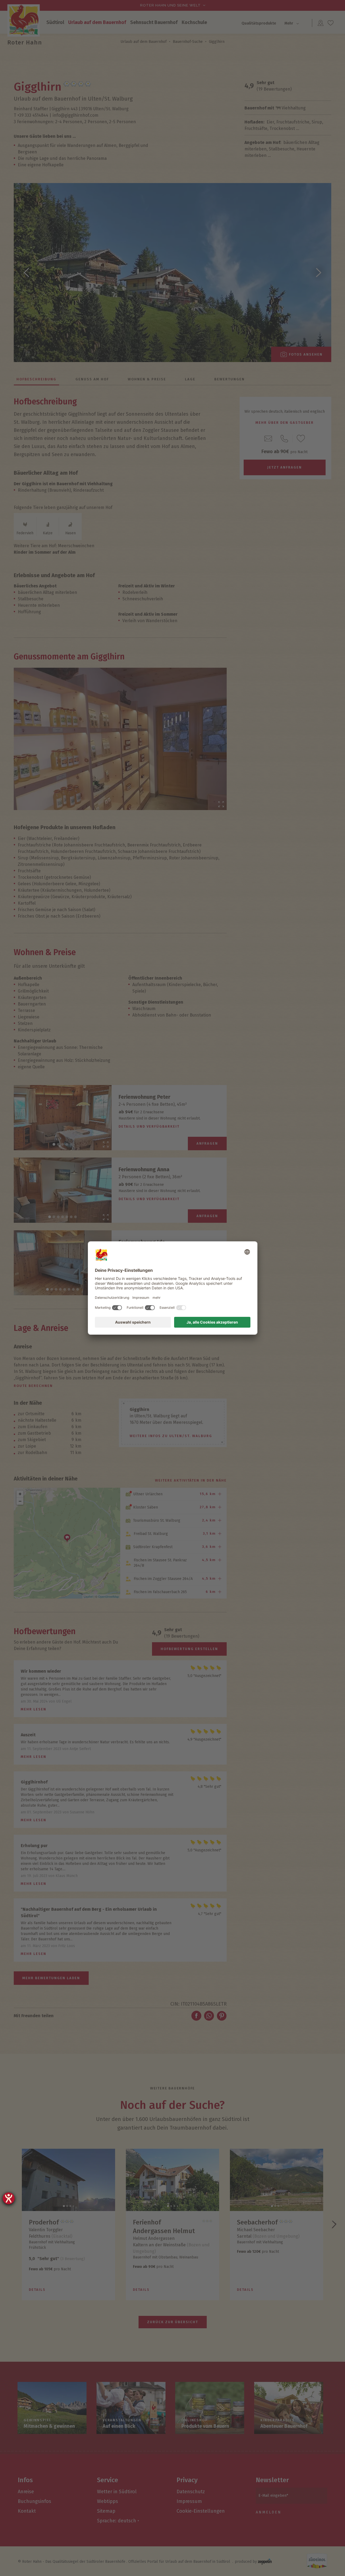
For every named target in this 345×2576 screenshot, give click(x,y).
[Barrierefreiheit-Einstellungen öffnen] (9, 2198)
